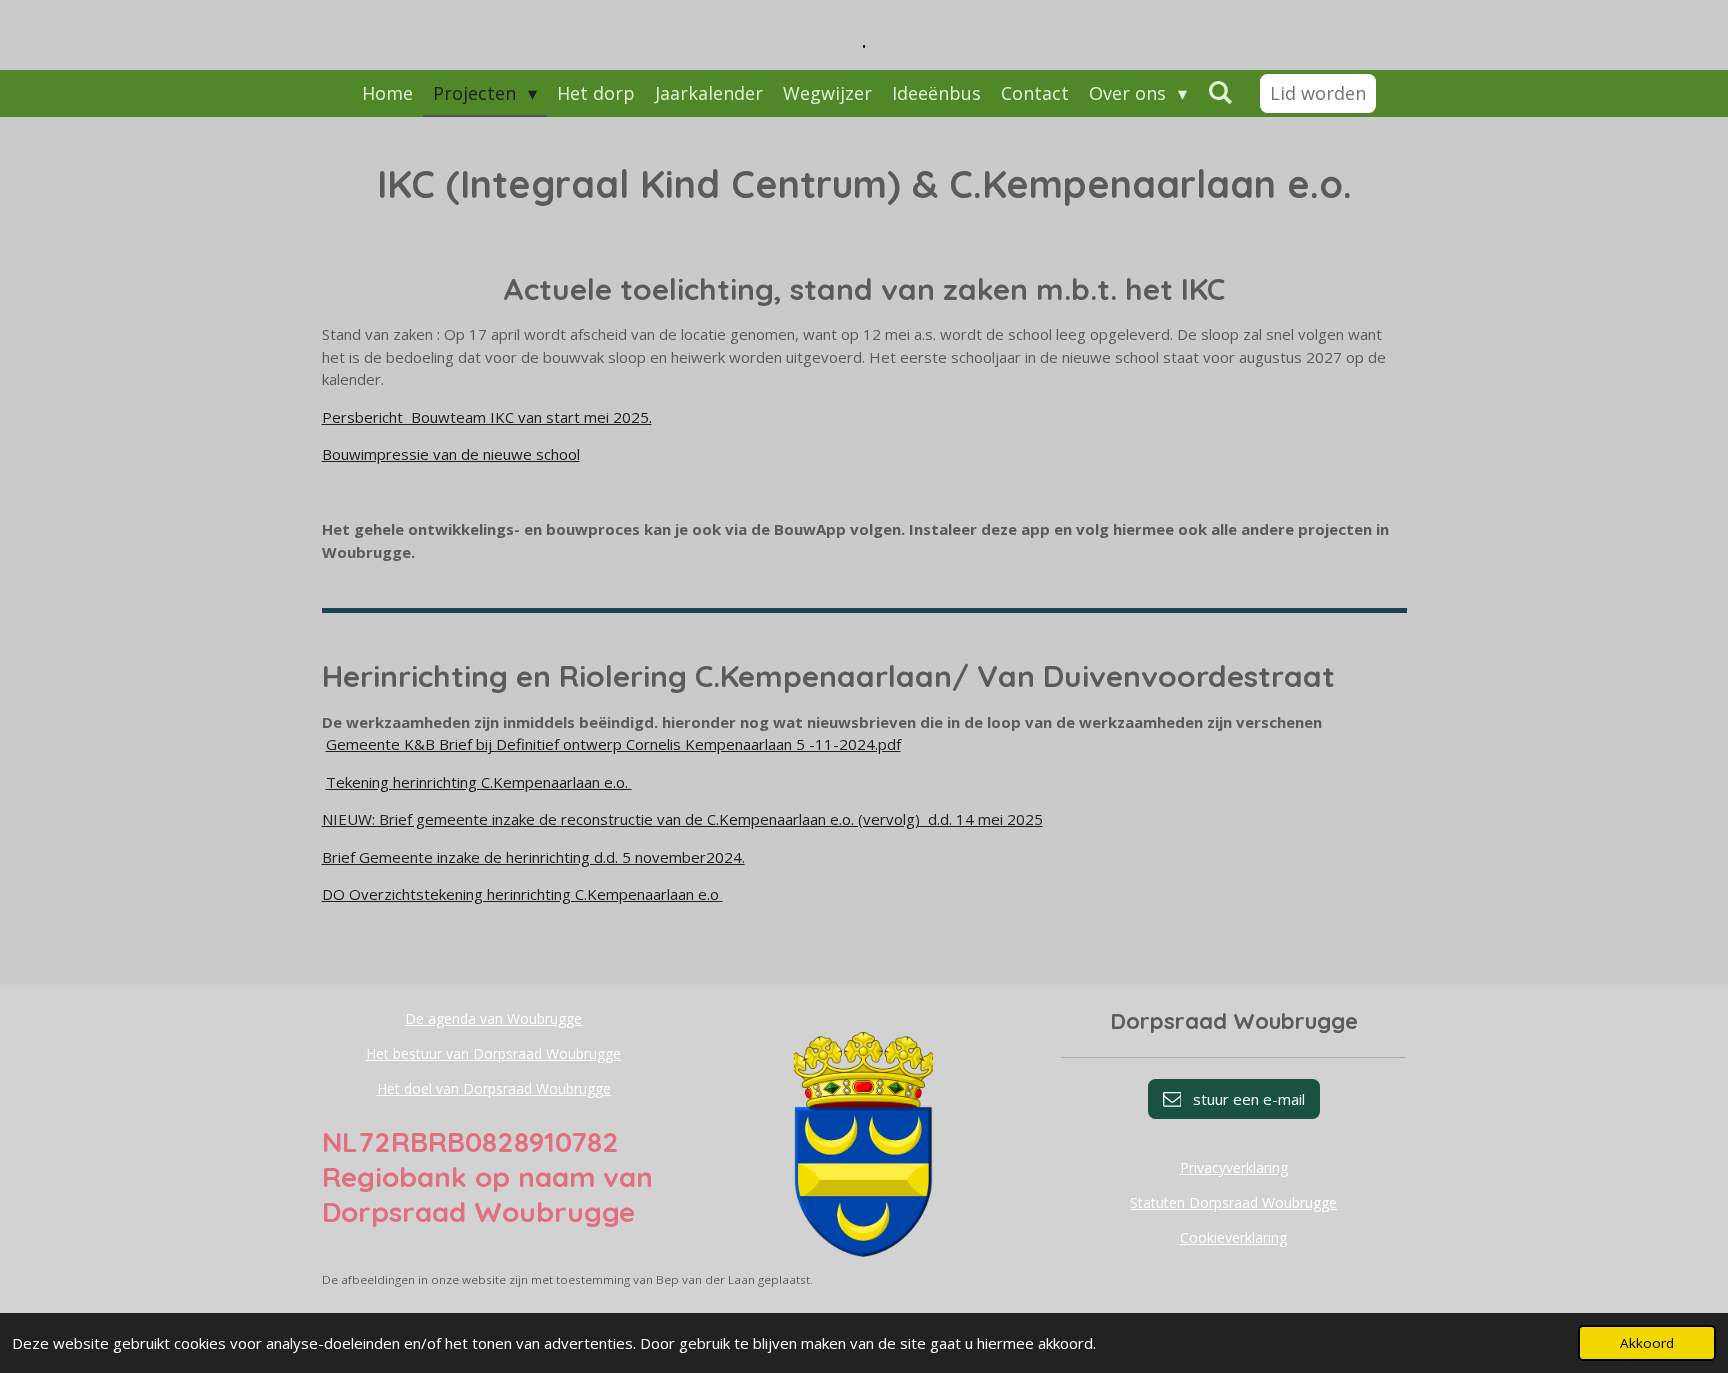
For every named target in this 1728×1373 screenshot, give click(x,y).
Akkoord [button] (1647, 1343)
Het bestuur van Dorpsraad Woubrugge (493, 1053)
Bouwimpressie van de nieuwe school (451, 454)
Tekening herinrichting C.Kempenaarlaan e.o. (479, 782)
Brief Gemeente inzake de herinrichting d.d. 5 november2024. (533, 857)
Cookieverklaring (1233, 1237)
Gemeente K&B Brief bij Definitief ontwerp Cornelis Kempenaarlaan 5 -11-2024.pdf (613, 744)
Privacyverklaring (1234, 1167)
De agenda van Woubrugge (493, 1018)
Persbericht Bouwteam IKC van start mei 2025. (487, 417)
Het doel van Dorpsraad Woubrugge (494, 1088)
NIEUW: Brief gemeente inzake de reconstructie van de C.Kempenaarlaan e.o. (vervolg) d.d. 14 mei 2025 (682, 819)
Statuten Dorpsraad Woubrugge (1233, 1202)
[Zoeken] (1219, 92)
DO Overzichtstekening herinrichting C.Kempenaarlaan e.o (522, 894)
